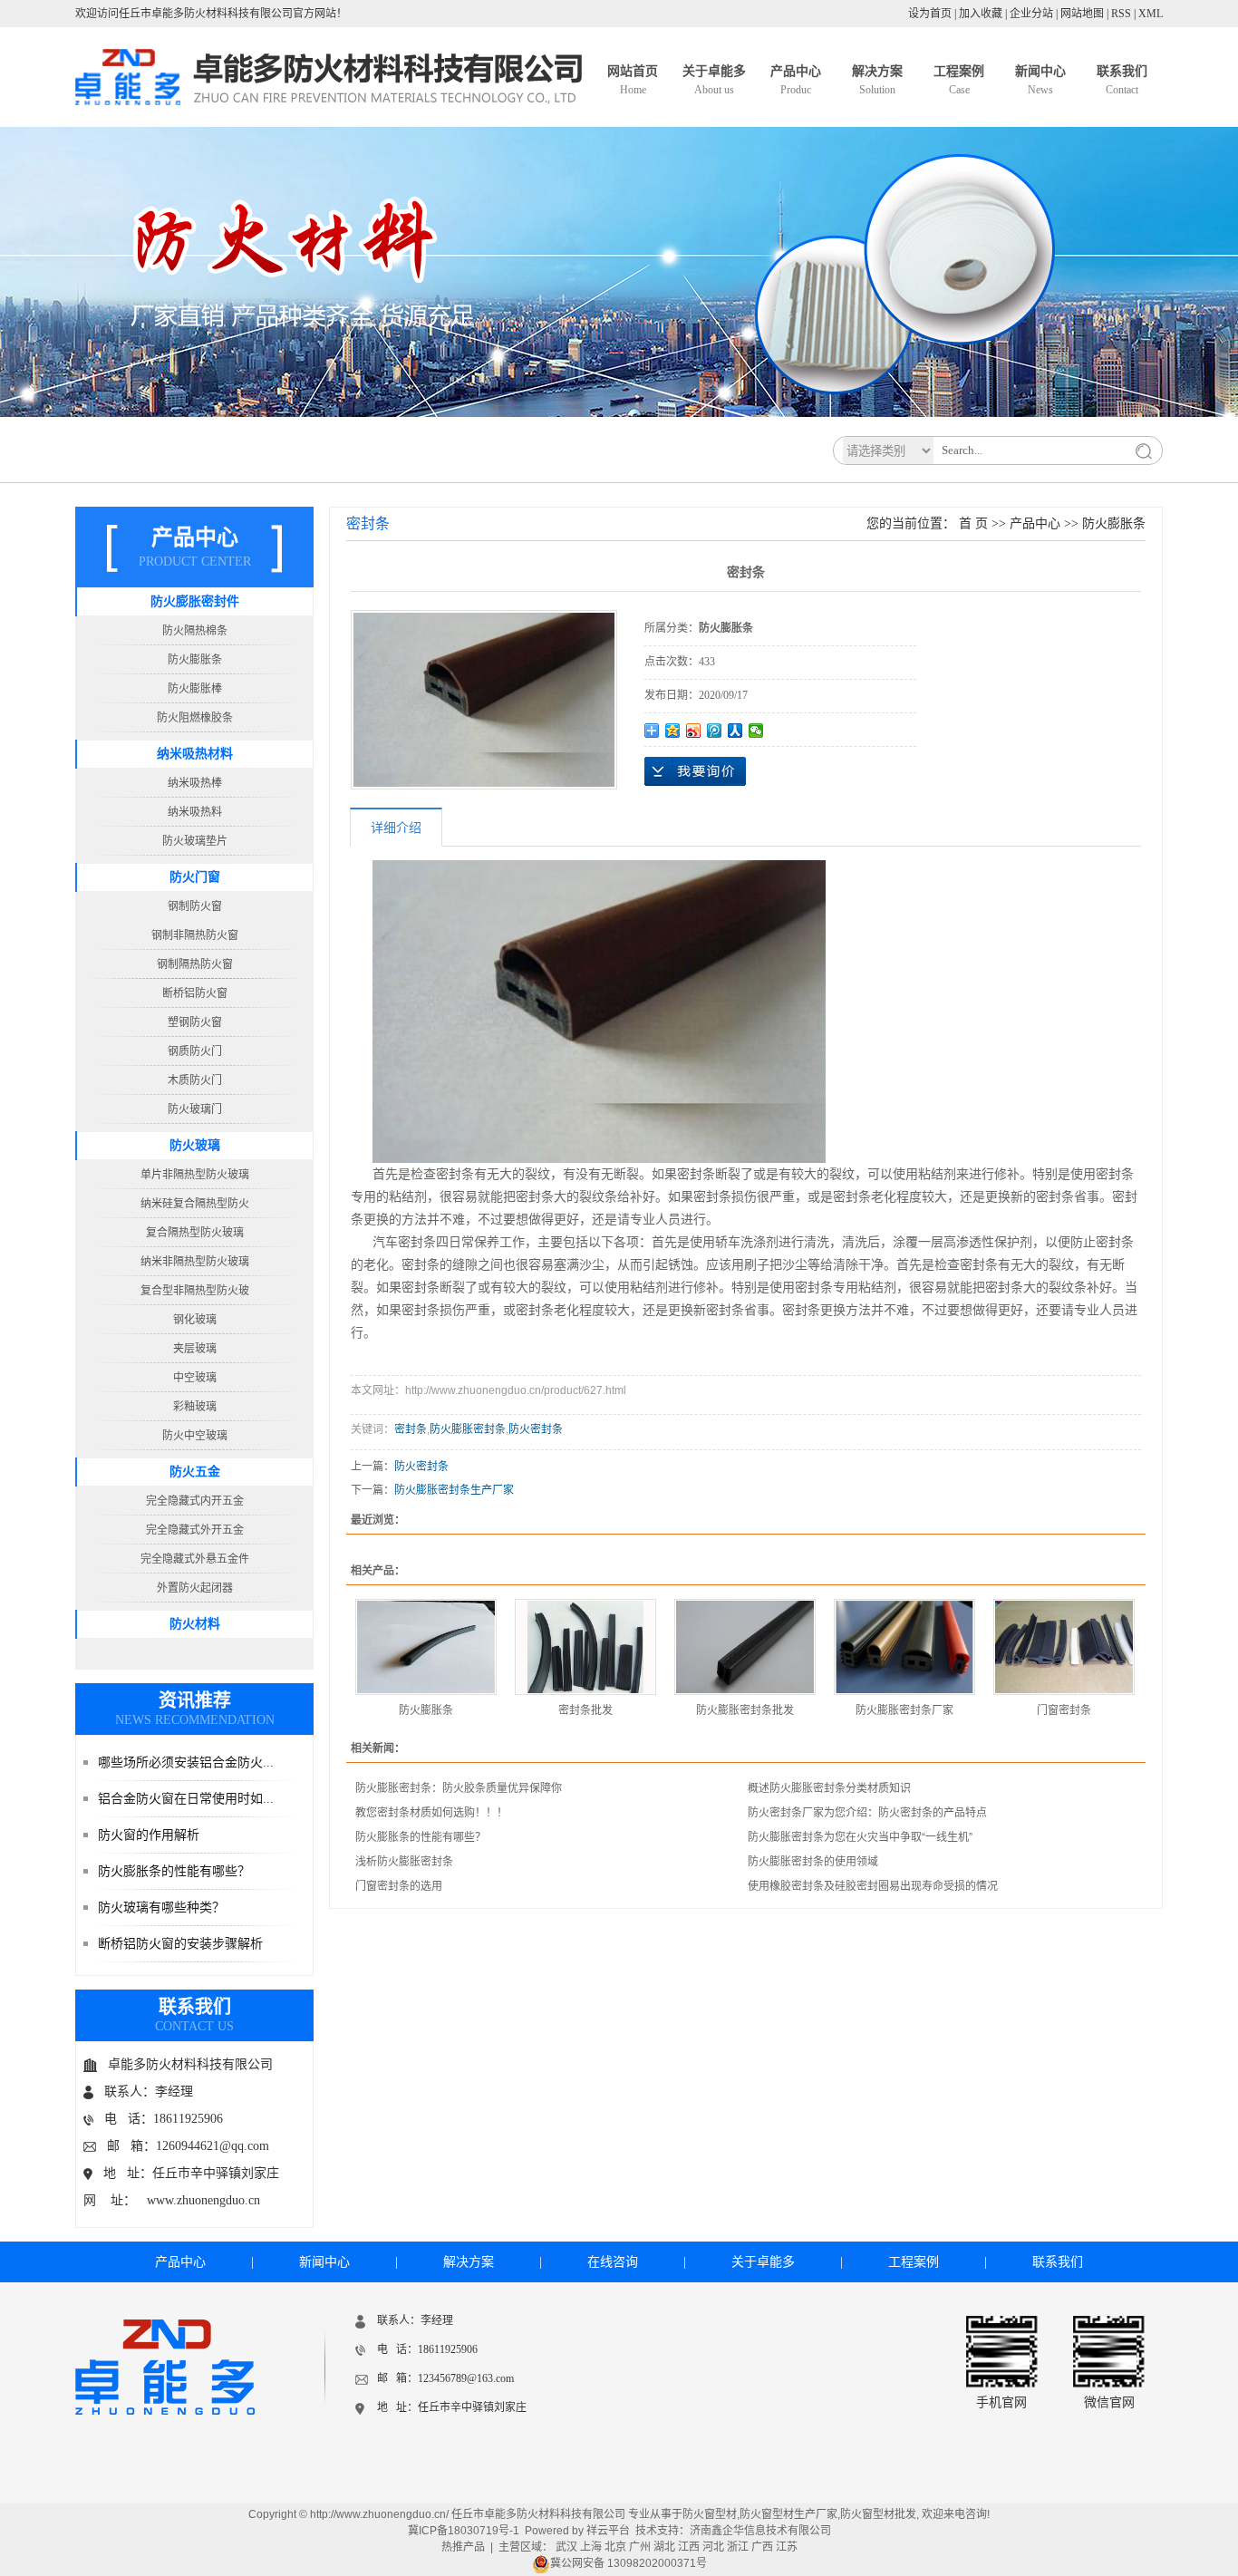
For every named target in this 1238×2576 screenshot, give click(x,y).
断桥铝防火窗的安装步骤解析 (180, 1944)
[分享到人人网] (735, 731)
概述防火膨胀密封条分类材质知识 (829, 1788)
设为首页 (930, 14)
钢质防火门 (195, 1051)
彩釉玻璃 (195, 1407)
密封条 (411, 1429)
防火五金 (195, 1472)
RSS (1121, 14)
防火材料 (195, 1624)
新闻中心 (1040, 80)
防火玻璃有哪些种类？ (161, 1908)
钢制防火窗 (195, 906)
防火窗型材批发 (878, 2514)
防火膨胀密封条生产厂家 (454, 1490)
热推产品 (463, 2547)
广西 (762, 2547)
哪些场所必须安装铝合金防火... (186, 1763)
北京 (615, 2547)
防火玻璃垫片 (195, 841)
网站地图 (1082, 14)
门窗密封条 (1064, 1710)
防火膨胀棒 (195, 689)
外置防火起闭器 (195, 1588)
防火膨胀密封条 (468, 1429)
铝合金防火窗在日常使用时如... (186, 1799)
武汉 (566, 2547)
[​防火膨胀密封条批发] (745, 1647)
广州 (640, 2547)
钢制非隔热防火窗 (195, 935)
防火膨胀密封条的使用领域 (813, 1862)
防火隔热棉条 (195, 631)
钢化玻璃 (195, 1320)
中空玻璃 (195, 1378)
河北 (713, 2547)
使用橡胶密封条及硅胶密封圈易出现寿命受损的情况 (873, 1886)
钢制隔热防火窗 (195, 964)
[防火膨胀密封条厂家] (904, 1647)
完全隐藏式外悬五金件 (195, 1559)
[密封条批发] (585, 1647)
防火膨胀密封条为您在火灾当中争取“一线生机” (860, 1837)
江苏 (787, 2547)
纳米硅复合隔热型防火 (195, 1204)
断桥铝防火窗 (195, 993)
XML (1151, 14)
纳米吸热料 (195, 812)
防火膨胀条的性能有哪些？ (174, 1871)
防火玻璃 (195, 1145)
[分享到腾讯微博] (715, 731)
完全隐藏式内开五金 (195, 1501)
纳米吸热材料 (195, 754)
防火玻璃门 (195, 1109)
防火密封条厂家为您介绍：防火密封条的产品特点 (867, 1813)
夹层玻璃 (195, 1349)
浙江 (738, 2547)
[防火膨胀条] (426, 1647)
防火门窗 (195, 877)
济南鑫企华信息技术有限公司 (760, 2531)
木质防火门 (195, 1080)
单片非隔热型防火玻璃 (195, 1175)
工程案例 (959, 80)
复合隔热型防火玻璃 (195, 1233)
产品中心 (796, 80)
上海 (591, 2547)
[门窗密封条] (1064, 1647)
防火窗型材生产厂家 (788, 2514)
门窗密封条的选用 (399, 1886)
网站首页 (633, 80)
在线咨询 (613, 2262)
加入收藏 (981, 14)
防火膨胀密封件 (195, 601)
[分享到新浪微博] (694, 731)
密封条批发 (585, 1710)
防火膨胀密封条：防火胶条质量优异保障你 (459, 1788)
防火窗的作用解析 (149, 1835)
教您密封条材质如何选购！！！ (431, 1813)
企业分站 (1031, 14)
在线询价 (695, 771)
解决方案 (877, 80)
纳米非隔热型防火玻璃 (195, 1262)
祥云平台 (608, 2531)
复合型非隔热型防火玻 (195, 1291)
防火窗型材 (710, 2514)
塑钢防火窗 (195, 1022)
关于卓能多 (714, 80)
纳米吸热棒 (195, 783)
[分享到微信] (756, 731)
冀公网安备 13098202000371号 (629, 2563)
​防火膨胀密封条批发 (745, 1710)
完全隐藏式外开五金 (195, 1530)
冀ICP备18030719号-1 (464, 2531)
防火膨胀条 (195, 660)
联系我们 (1122, 80)
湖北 (664, 2547)
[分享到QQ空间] (673, 731)
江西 (689, 2547)
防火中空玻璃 (195, 1436)
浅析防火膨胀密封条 (404, 1862)
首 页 (973, 523)
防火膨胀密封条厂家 (904, 1710)
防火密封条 (536, 1429)
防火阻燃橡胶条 (195, 718)
